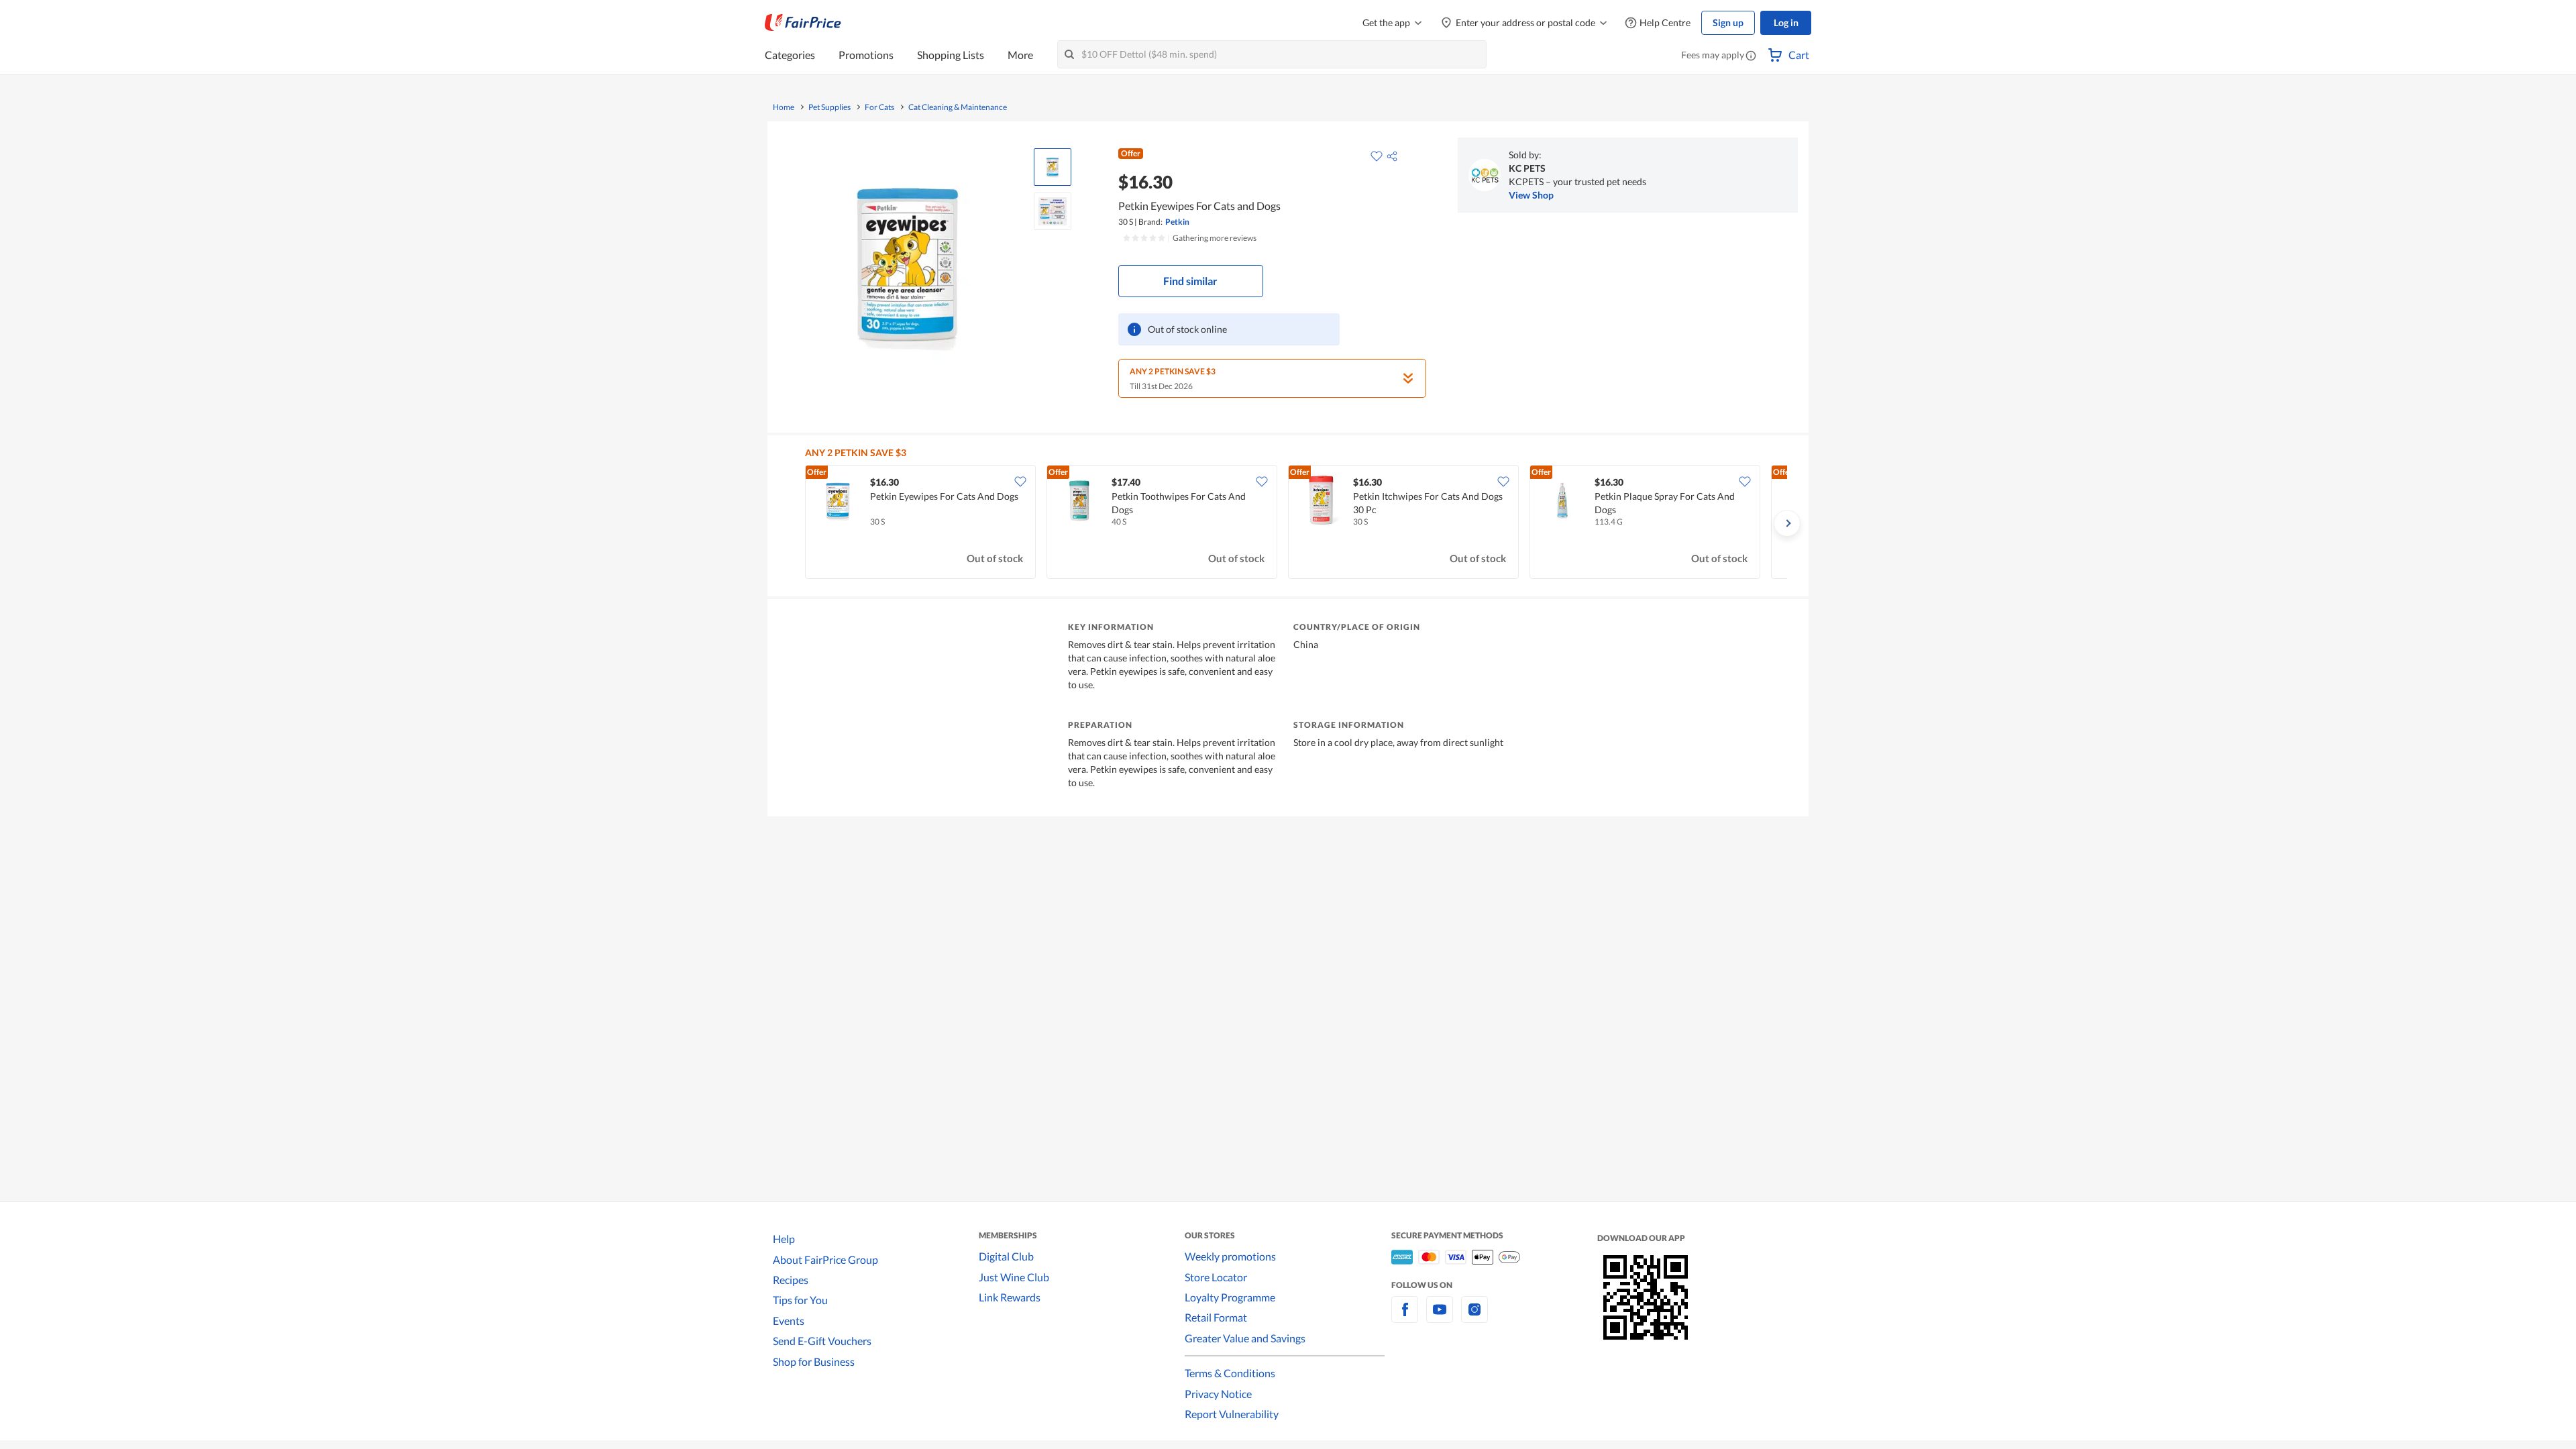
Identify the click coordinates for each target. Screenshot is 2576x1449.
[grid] (1296, 523)
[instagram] (1474, 1317)
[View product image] (1053, 167)
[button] (1751, 56)
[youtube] (1440, 1317)
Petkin (1177, 222)
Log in (1786, 22)
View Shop (1531, 195)
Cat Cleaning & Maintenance (958, 107)
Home (784, 107)
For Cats (879, 107)
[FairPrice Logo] (803, 23)
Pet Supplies (829, 107)
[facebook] (1405, 1317)
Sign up (1728, 22)
